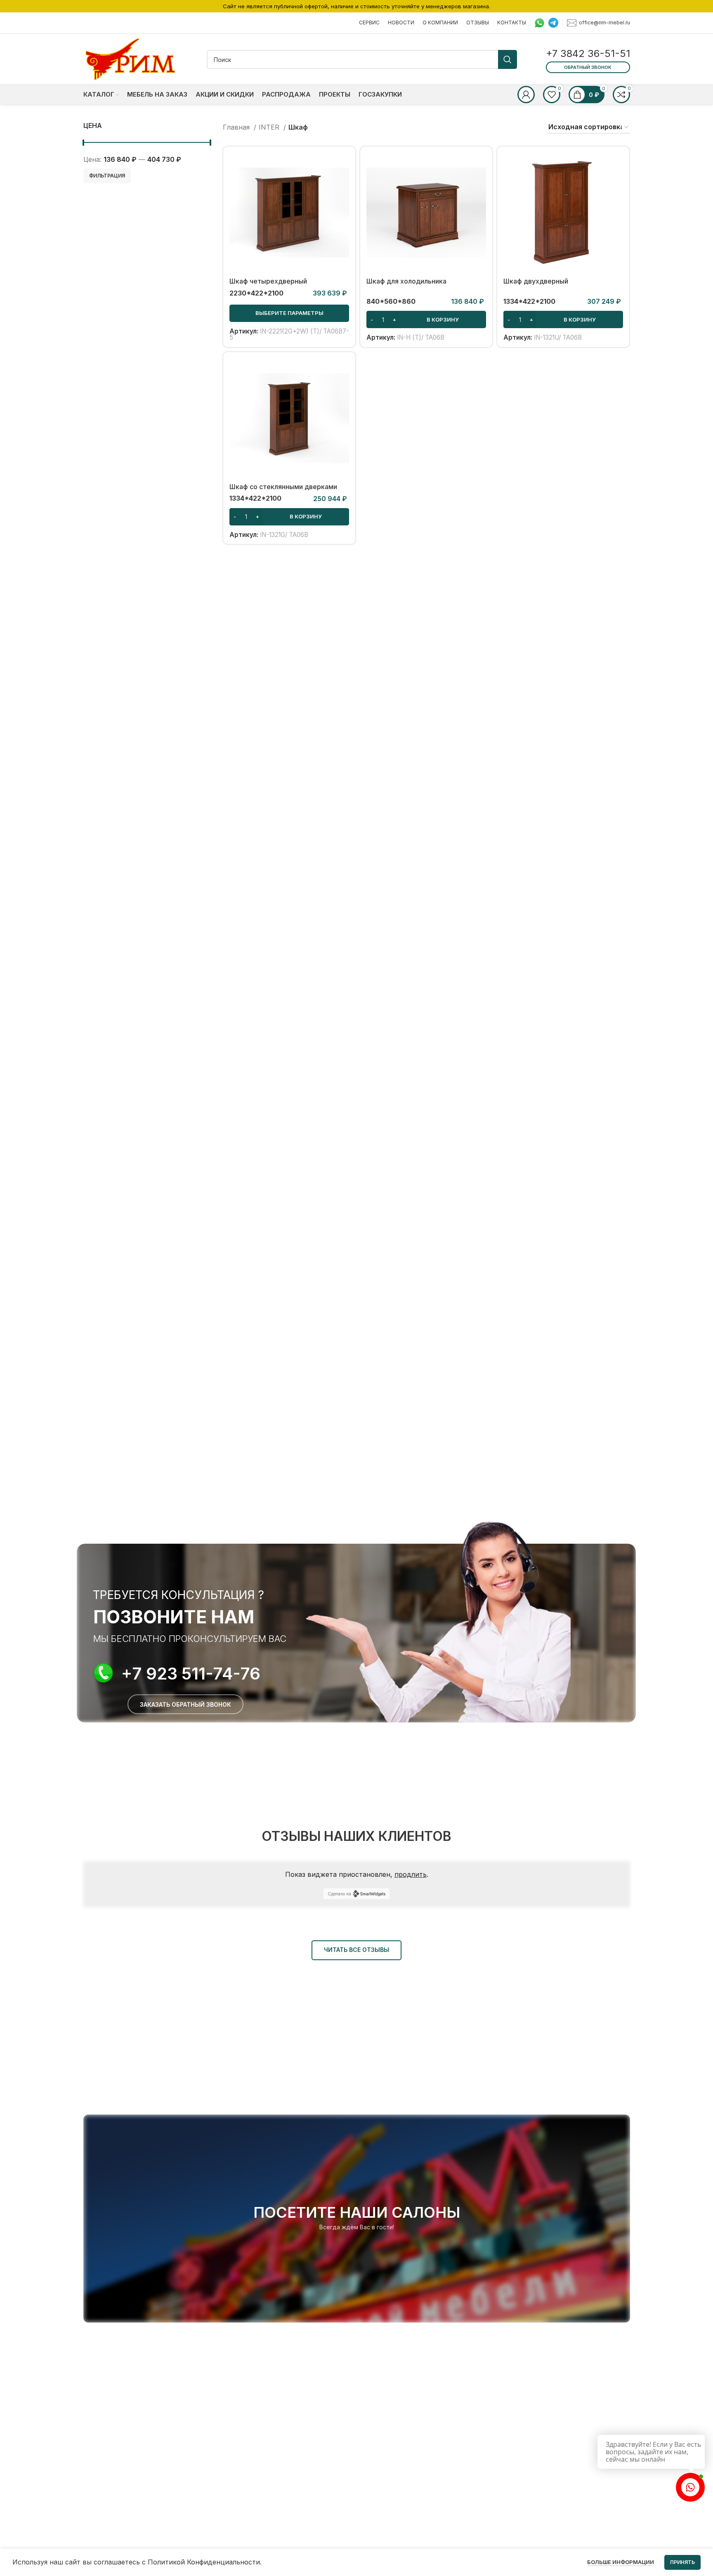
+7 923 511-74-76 (191, 1674)
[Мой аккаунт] (526, 95)
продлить (411, 1874)
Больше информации (621, 2562)
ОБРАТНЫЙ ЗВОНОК (588, 67)
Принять (682, 2562)
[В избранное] (343, 203)
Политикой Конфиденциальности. (205, 2562)
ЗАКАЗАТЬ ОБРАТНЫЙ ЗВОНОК (185, 1704)
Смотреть (343, 185)
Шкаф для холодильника (406, 281)
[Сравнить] (343, 166)
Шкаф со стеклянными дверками (283, 487)
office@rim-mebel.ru (604, 22)
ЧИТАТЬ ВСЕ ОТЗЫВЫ (356, 1950)
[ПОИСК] (508, 59)
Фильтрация (107, 176)
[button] (426, 319)
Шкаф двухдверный (536, 281)
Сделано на (339, 1894)
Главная (237, 127)
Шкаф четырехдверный (268, 281)
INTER (270, 127)
